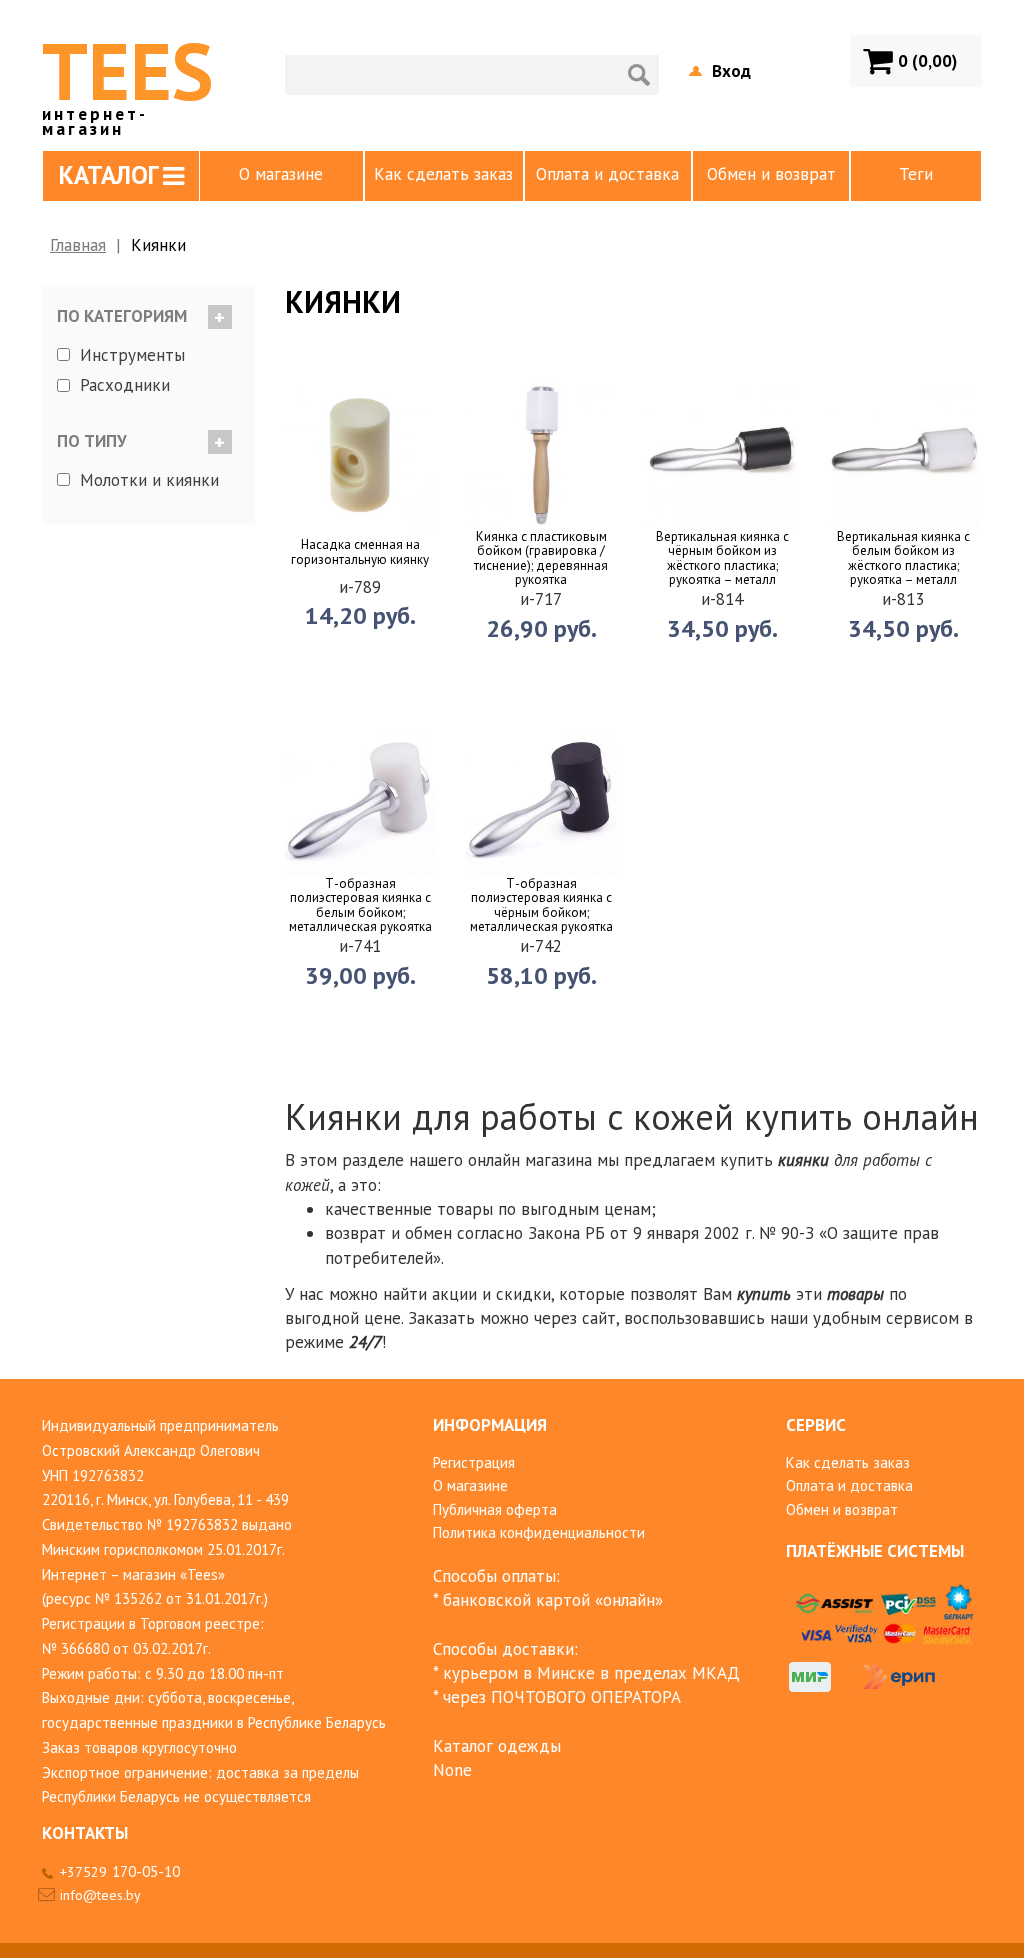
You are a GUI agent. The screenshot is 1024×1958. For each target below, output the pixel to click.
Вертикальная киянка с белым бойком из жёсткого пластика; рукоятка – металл (903, 558)
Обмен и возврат (771, 174)
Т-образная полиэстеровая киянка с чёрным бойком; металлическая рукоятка (541, 905)
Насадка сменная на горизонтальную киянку (360, 552)
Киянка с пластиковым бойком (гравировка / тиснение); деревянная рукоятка (541, 558)
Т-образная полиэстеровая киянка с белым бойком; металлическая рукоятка (360, 905)
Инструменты (132, 355)
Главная (78, 245)
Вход (731, 71)
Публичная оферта (495, 1509)
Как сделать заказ (443, 174)
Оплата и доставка (607, 174)
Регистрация (474, 1462)
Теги (916, 174)
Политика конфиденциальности (539, 1532)
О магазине (281, 174)
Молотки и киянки (149, 479)
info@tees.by (100, 1895)
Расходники (125, 385)
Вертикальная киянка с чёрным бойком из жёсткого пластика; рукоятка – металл (722, 558)
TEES (127, 78)
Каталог (109, 175)
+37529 (120, 1872)
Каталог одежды (497, 1746)
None (452, 1770)
